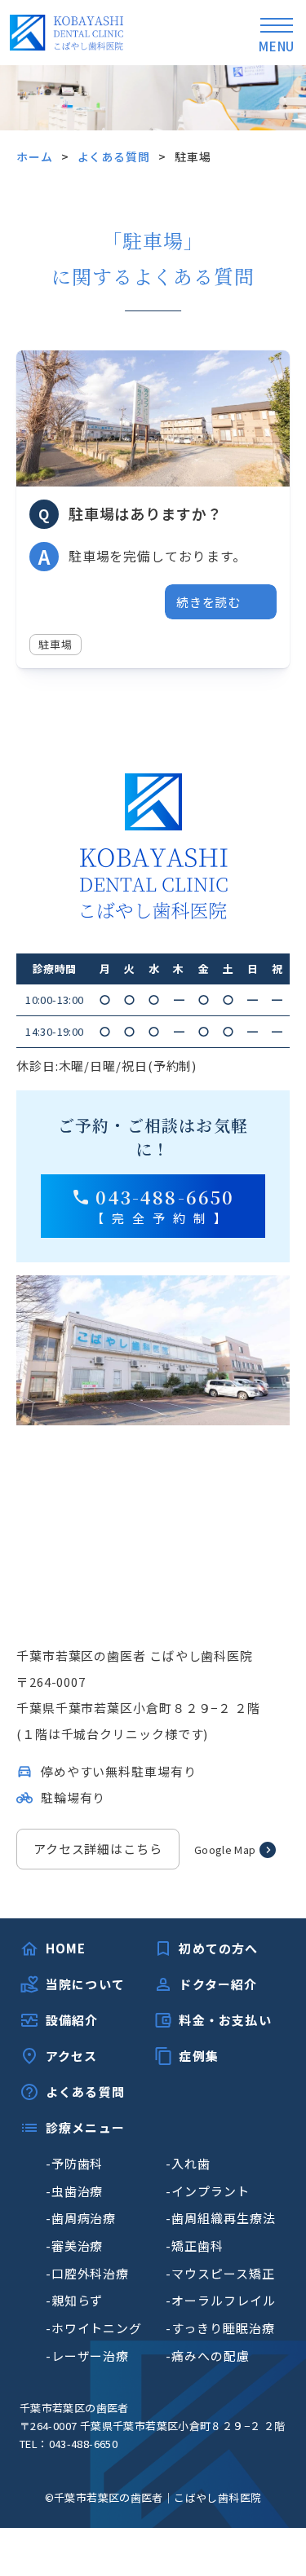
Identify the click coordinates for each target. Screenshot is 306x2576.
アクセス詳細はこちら (98, 1849)
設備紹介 (72, 2020)
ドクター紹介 (218, 1984)
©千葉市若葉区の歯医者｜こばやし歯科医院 (153, 2497)
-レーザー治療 (87, 2356)
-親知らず (75, 2300)
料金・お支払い (225, 2020)
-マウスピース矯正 (220, 2273)
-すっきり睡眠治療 (220, 2328)
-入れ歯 (188, 2163)
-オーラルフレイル (220, 2300)
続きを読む (209, 602)
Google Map (225, 1849)
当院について (85, 1984)
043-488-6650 (165, 1197)
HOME (66, 1948)
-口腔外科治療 (87, 2273)
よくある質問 (85, 2092)
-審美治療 (75, 2246)
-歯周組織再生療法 (220, 2218)
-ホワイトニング (94, 2328)
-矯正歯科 (195, 2246)
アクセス (72, 2056)
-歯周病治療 (81, 2218)
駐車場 (55, 644)
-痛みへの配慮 (207, 2356)
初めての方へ (218, 1948)
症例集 (199, 2056)
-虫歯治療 (75, 2191)
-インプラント (207, 2191)
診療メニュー (85, 2127)
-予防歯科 (75, 2163)
